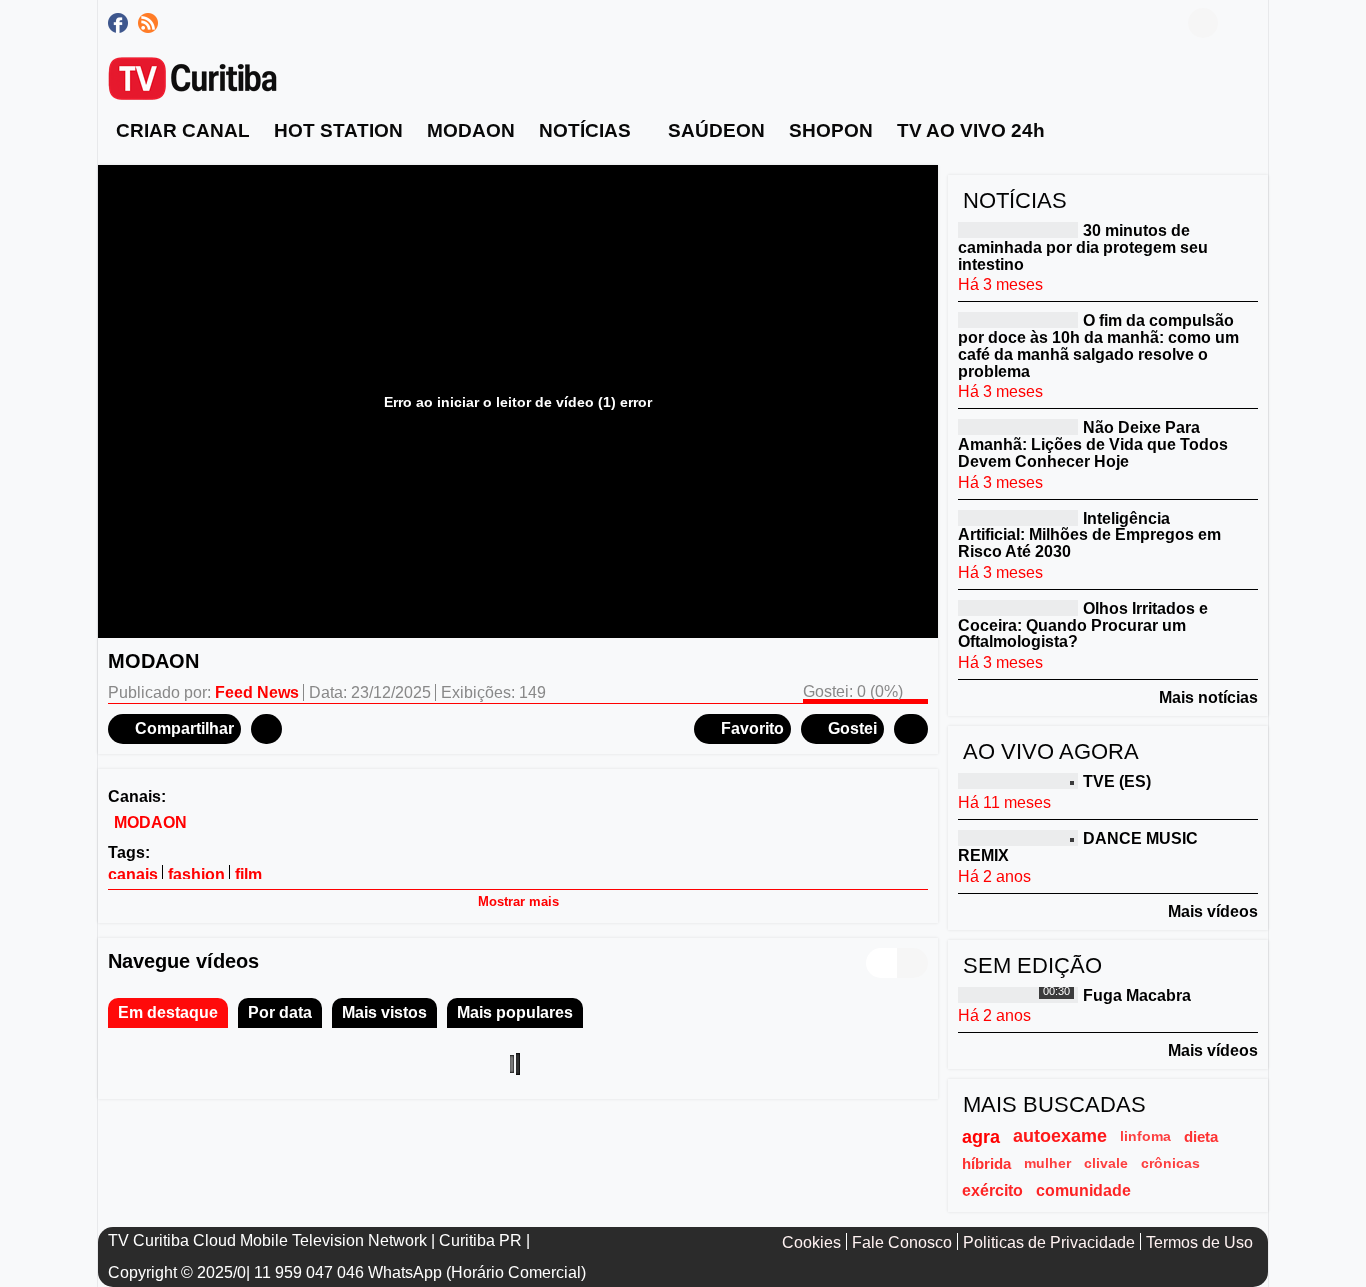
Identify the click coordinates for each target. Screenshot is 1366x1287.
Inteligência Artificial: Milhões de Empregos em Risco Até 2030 (1089, 534)
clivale (1106, 1163)
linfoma (1145, 1136)
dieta (1201, 1136)
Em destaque (168, 1012)
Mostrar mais (518, 901)
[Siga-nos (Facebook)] (118, 23)
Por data (280, 1012)
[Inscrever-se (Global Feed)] (148, 23)
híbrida (986, 1163)
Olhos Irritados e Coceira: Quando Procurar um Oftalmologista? (1083, 625)
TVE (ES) (1117, 781)
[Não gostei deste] (911, 729)
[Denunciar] (266, 729)
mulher (1047, 1163)
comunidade (1083, 1190)
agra (981, 1136)
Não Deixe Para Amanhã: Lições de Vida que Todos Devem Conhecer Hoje (1093, 444)
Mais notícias (1208, 697)
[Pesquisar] (1243, 23)
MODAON (150, 822)
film (248, 874)
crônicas (1170, 1163)
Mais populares (515, 1012)
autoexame (1060, 1136)
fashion (196, 874)
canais (133, 874)
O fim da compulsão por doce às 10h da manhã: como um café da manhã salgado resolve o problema (1098, 345)
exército (992, 1190)
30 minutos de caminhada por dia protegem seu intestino (1083, 247)
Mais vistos (384, 1012)
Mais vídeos (1213, 911)
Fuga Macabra (1137, 994)
